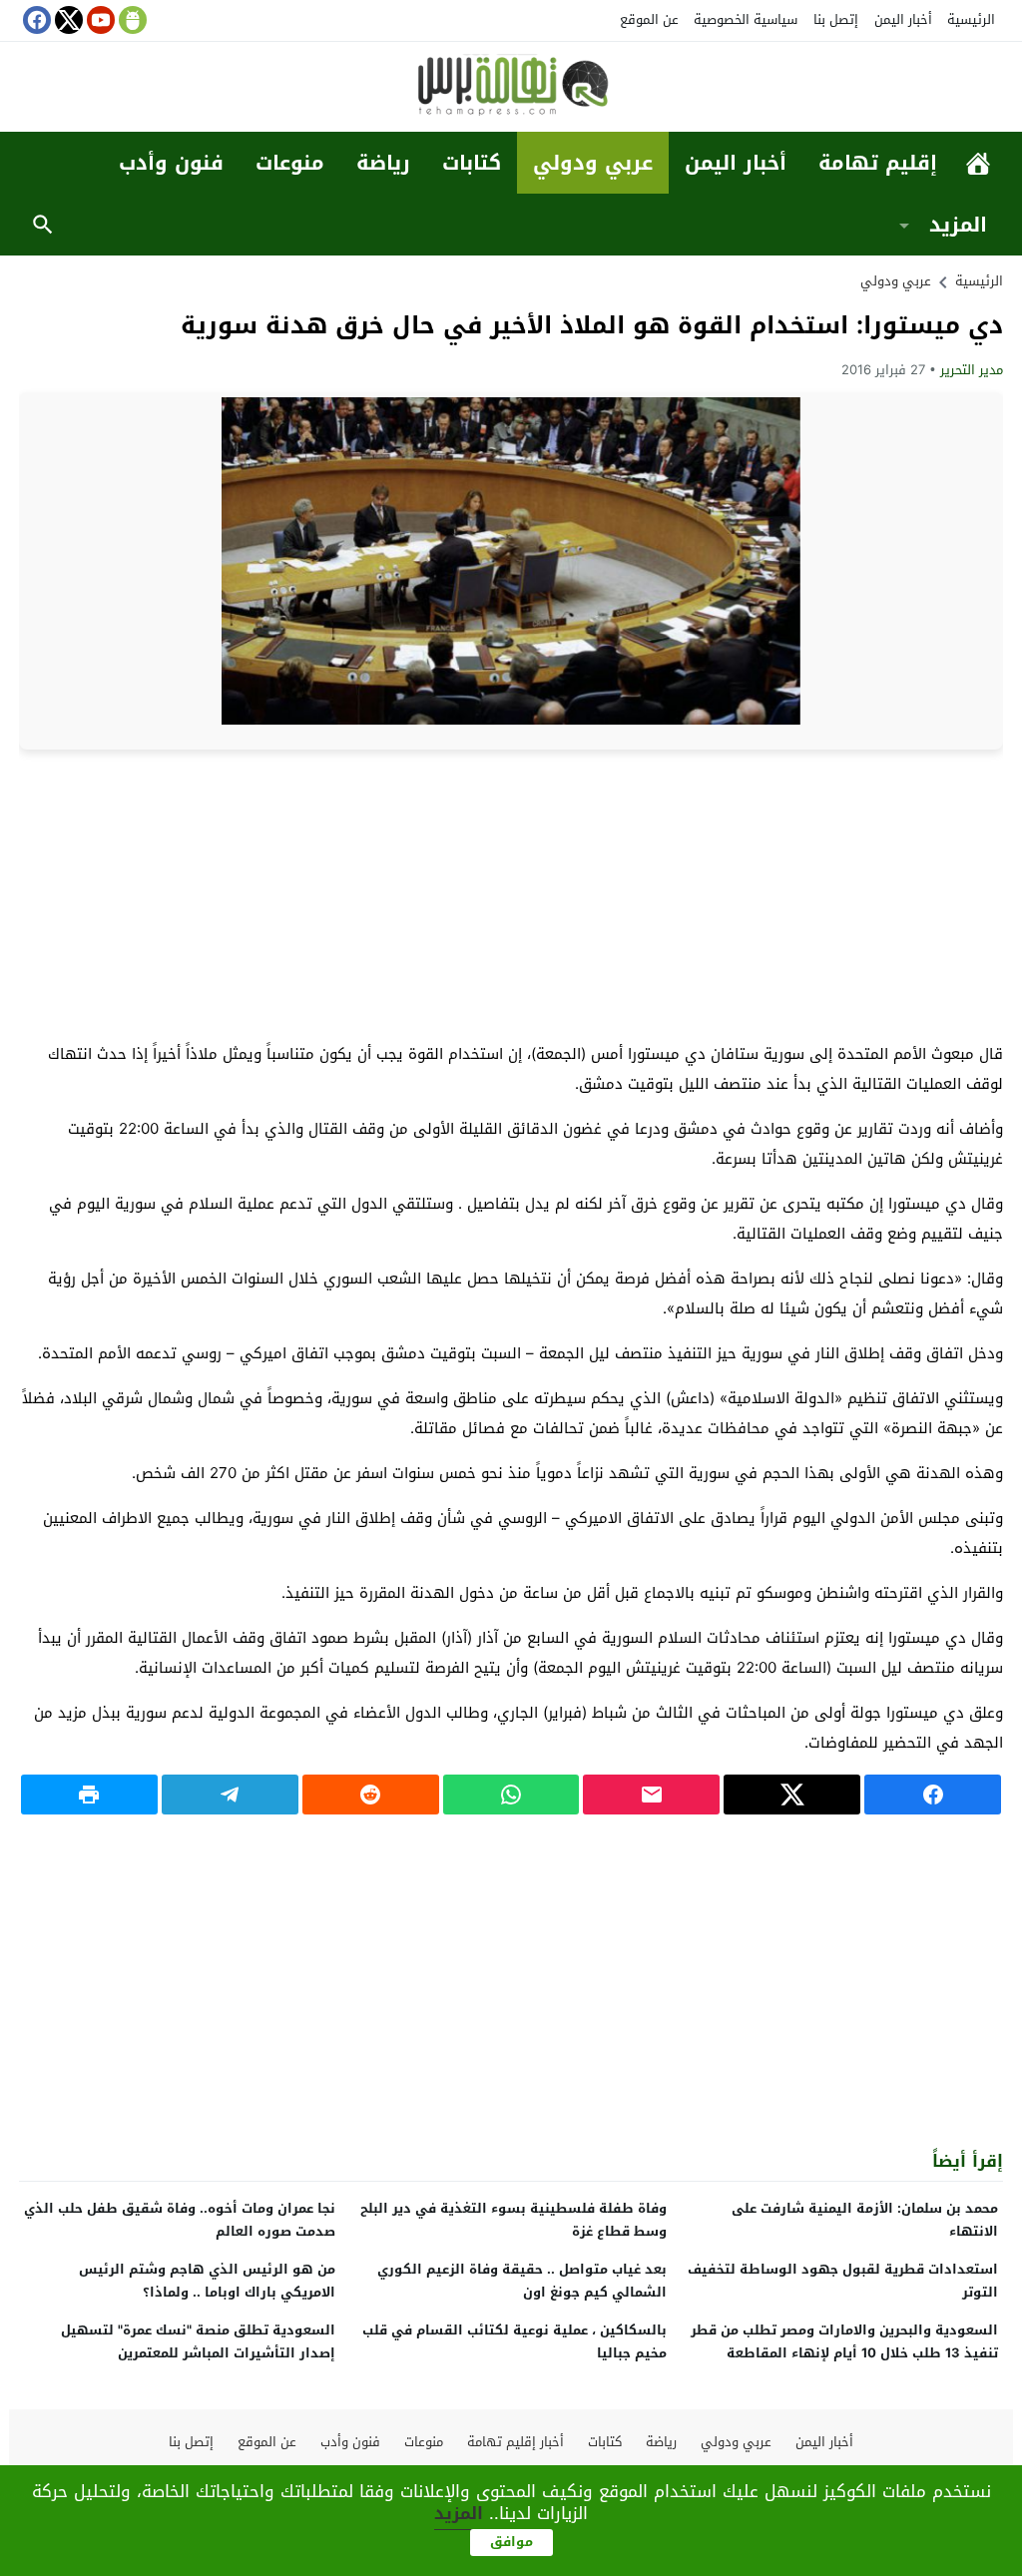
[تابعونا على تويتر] (67, 20)
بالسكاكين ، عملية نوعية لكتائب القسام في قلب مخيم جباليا (514, 2341)
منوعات (290, 163)
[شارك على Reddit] (371, 1795)
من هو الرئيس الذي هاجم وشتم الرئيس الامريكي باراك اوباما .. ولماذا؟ (207, 2281)
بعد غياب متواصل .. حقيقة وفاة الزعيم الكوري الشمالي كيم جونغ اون (522, 2281)
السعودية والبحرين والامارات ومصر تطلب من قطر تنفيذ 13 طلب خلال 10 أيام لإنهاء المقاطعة (844, 2341)
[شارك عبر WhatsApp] (511, 1795)
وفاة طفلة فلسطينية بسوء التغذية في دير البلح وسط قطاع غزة (513, 2220)
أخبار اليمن (903, 19)
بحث (43, 225)
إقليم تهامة (878, 163)
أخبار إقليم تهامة (515, 2442)
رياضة (383, 163)
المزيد (958, 225)
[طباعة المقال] (89, 1795)
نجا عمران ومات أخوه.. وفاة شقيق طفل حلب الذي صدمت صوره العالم (180, 2220)
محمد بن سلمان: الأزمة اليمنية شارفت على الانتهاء (865, 2220)
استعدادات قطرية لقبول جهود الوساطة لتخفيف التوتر (843, 2281)
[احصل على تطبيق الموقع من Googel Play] (131, 20)
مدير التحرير (972, 370)
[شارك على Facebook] (933, 1795)
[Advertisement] (511, 894)
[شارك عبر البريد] (651, 1795)
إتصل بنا (836, 19)
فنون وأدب (171, 163)
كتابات (472, 163)
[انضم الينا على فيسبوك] (35, 20)
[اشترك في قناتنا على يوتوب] (99, 20)
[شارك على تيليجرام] (230, 1795)
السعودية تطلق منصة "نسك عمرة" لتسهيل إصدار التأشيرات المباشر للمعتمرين (198, 2341)
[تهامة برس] (511, 88)
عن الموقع (649, 19)
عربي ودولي (593, 163)
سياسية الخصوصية (746, 19)
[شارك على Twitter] (792, 1795)
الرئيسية (971, 19)
